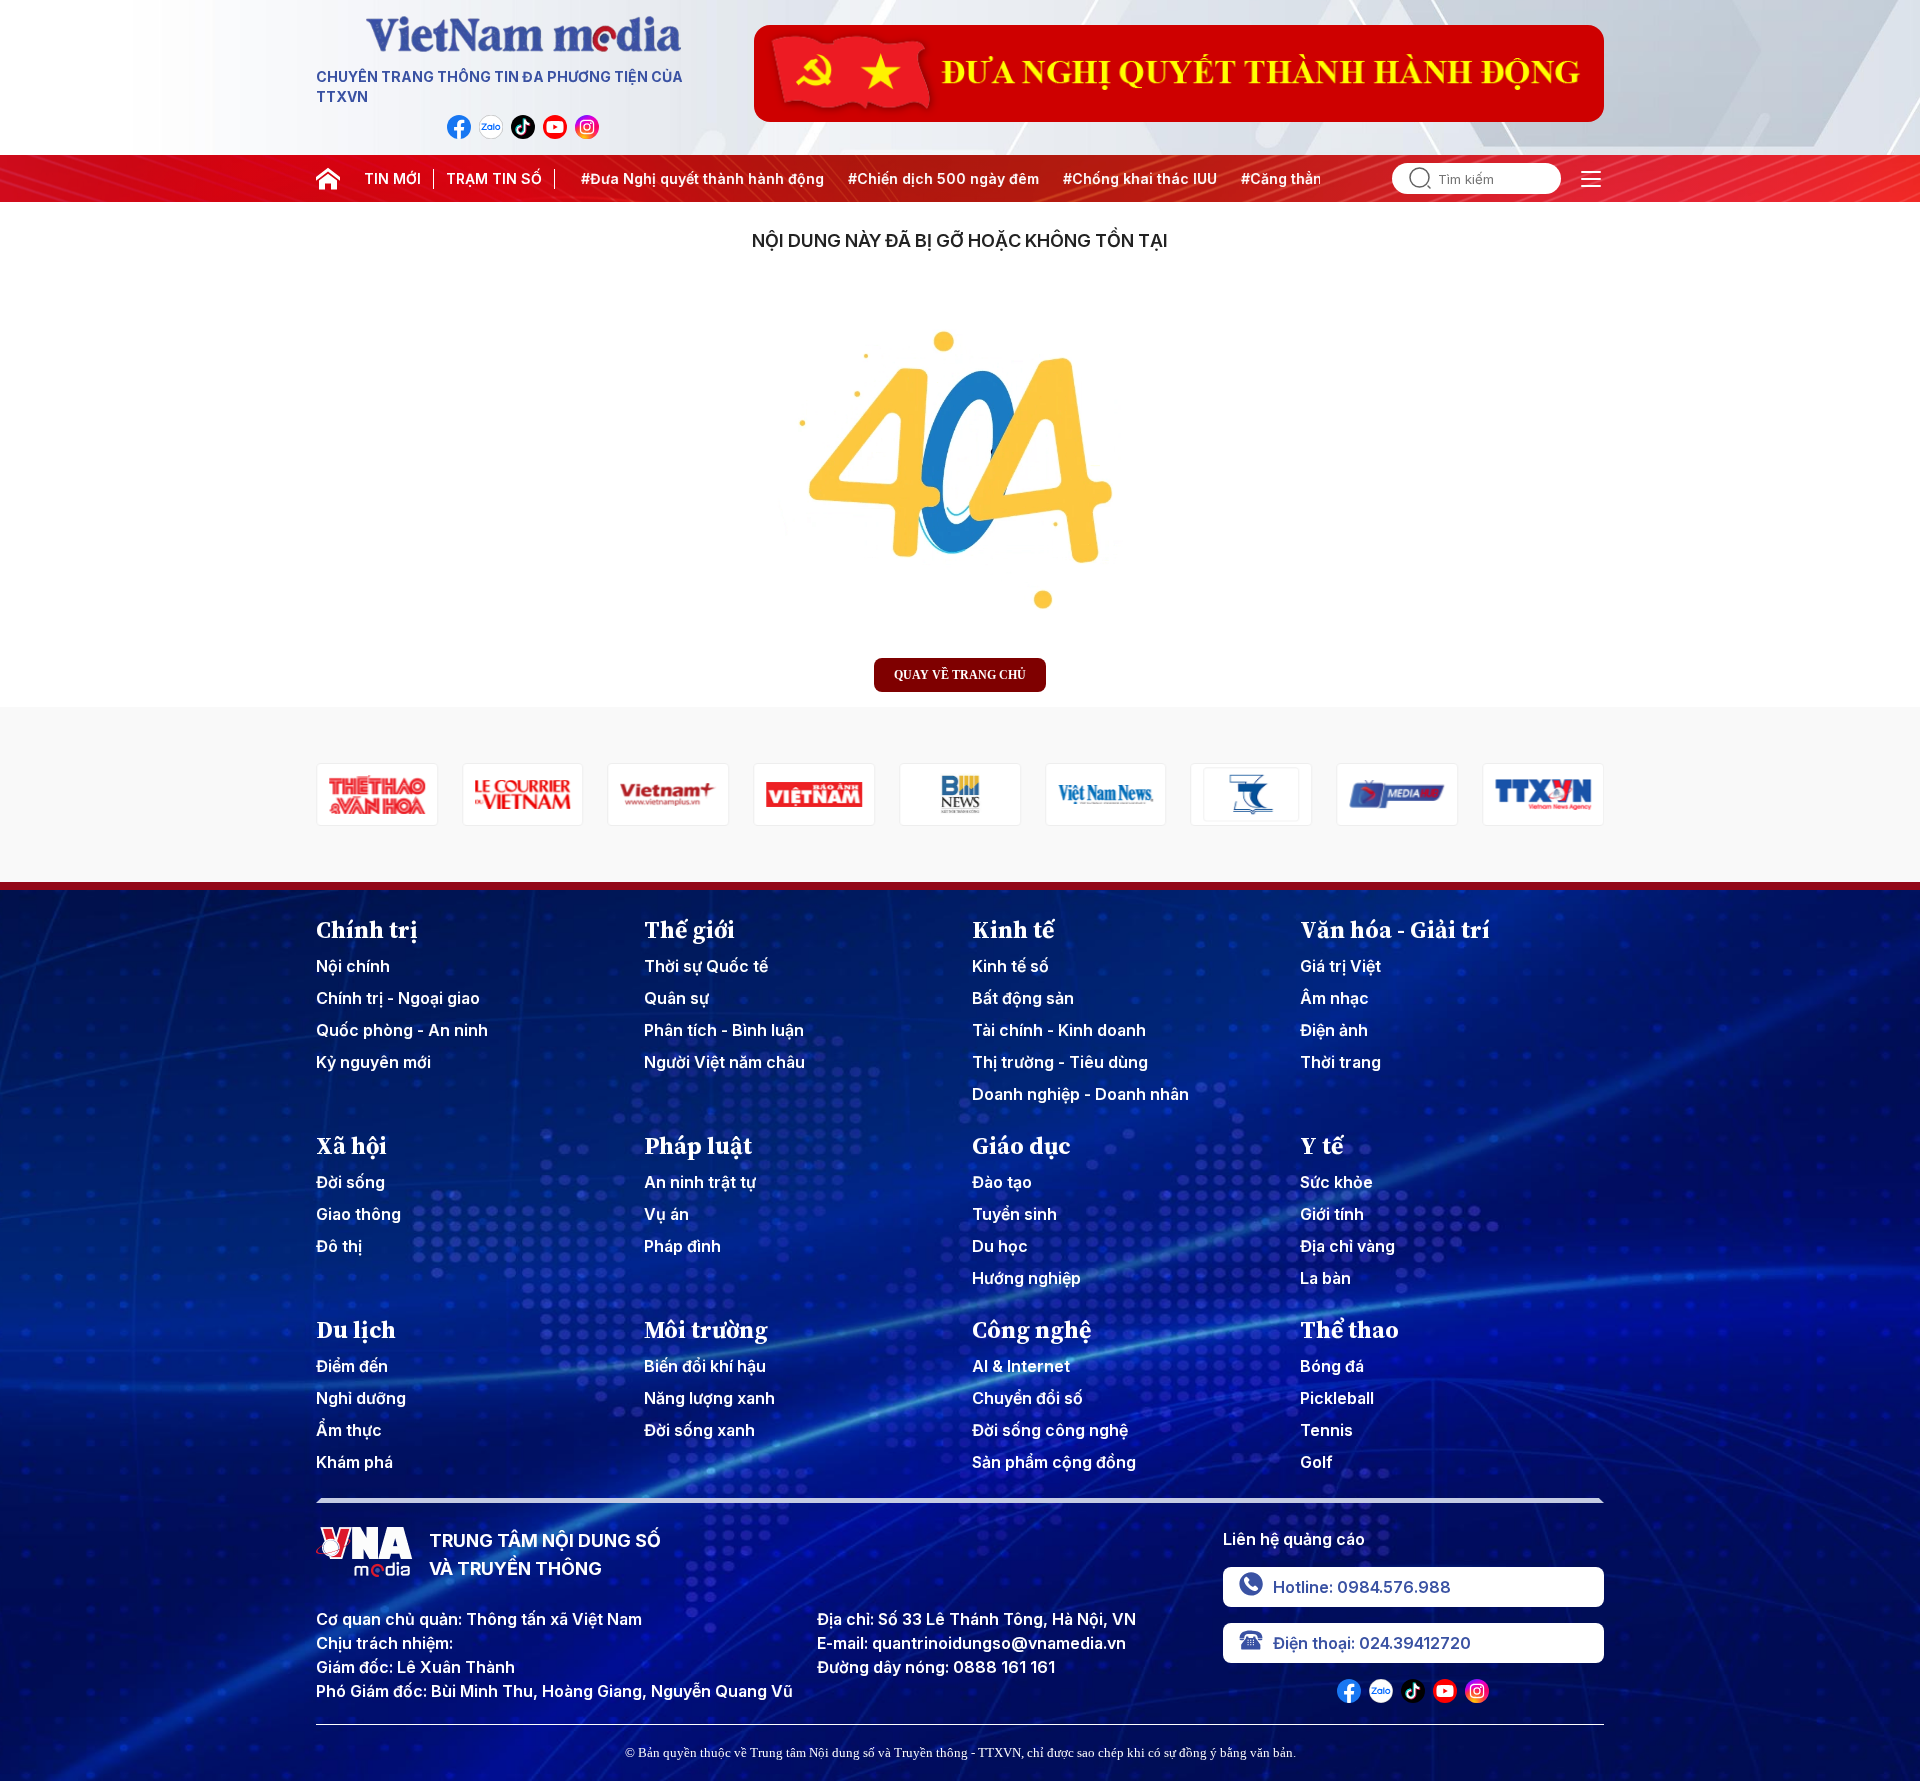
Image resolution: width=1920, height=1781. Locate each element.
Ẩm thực (349, 1430)
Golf (1316, 1462)
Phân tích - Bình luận (724, 1030)
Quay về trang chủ (960, 675)
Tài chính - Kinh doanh (1059, 1030)
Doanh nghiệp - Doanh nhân (1080, 1094)
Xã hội (351, 1146)
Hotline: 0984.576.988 (1362, 1587)
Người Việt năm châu (724, 1062)
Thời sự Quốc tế (706, 966)
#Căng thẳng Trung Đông (1316, 178)
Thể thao (1349, 1330)
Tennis (1326, 1430)
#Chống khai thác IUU (1126, 178)
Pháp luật (698, 1146)
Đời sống (350, 1182)
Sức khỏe (1336, 1182)
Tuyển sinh (1014, 1214)
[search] (1412, 178)
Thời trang (1340, 1062)
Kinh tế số (1010, 966)
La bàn (1325, 1278)
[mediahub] (1252, 794)
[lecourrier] (377, 794)
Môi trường (706, 1330)
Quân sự (676, 998)
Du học (1000, 1246)
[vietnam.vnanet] (669, 794)
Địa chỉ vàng (1347, 1246)
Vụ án (666, 1214)
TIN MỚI (392, 178)
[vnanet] (1397, 794)
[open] (1591, 179)
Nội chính (353, 966)
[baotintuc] (1543, 794)
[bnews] (814, 794)
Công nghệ (1031, 1330)
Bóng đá (1332, 1366)
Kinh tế (1013, 930)
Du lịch (356, 1330)
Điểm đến (352, 1366)
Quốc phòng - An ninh (402, 1030)
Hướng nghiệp (1026, 1278)
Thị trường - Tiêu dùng (1060, 1062)
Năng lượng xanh (709, 1398)
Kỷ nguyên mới (373, 1062)
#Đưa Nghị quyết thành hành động (688, 178)
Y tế (1321, 1146)
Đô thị (339, 1246)
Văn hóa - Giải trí (1395, 930)
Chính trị (367, 930)
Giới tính (1332, 1214)
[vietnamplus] (523, 794)
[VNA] (459, 127)
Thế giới (689, 930)
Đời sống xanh (699, 1430)
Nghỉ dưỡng (361, 1398)
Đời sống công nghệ (1050, 1430)
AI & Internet (1021, 1366)
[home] (328, 179)
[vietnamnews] (960, 794)
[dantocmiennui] (1106, 794)
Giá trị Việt (1340, 966)
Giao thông (358, 1214)
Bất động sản (1023, 998)
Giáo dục (1021, 1146)
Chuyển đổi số (1027, 1398)
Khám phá (354, 1462)
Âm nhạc (1334, 998)
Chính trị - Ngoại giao (398, 998)
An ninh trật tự (700, 1182)
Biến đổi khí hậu (705, 1366)
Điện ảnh (1334, 1030)
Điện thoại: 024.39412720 (1372, 1643)
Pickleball (1337, 1398)
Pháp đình (682, 1246)
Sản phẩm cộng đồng (1054, 1462)
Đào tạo (1002, 1182)
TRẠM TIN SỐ (494, 178)
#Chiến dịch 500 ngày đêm (929, 178)
